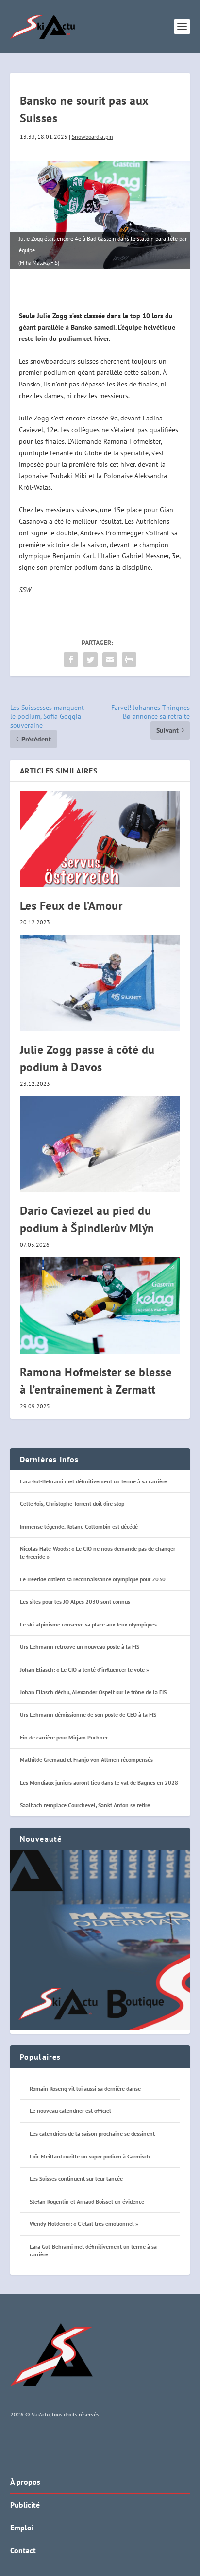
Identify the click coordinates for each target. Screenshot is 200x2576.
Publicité (25, 2505)
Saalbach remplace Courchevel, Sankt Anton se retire (85, 1805)
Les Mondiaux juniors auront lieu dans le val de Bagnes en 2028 (99, 1782)
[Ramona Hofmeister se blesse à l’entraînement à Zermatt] (100, 1305)
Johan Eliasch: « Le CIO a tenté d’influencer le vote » (84, 1669)
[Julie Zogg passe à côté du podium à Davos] (100, 983)
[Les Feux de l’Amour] (100, 839)
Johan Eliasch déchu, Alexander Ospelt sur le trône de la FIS (93, 1692)
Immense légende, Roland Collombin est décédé (79, 1526)
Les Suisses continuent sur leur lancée (76, 2179)
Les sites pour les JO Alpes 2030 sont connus (75, 1602)
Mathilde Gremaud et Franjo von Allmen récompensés (86, 1760)
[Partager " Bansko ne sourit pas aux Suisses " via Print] (129, 660)
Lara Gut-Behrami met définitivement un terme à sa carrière (93, 1481)
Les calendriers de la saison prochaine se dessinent (92, 2133)
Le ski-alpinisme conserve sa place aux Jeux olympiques (88, 1624)
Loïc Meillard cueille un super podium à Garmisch (90, 2156)
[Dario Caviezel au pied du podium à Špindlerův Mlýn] (100, 1144)
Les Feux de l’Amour (71, 906)
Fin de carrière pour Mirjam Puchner (64, 1737)
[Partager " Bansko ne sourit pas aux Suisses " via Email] (110, 660)
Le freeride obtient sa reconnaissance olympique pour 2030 (93, 1579)
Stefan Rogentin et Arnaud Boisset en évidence (87, 2201)
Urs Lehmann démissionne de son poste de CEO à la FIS (88, 1715)
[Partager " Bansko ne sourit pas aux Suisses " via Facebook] (71, 660)
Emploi (22, 2528)
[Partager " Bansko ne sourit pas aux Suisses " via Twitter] (90, 660)
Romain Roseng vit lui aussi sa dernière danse (85, 2088)
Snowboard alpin (92, 137)
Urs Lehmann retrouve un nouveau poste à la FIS (80, 1647)
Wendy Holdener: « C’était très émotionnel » (84, 2224)
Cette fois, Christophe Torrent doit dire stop (72, 1504)
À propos (25, 2482)
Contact (23, 2550)
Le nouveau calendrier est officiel (70, 2111)
